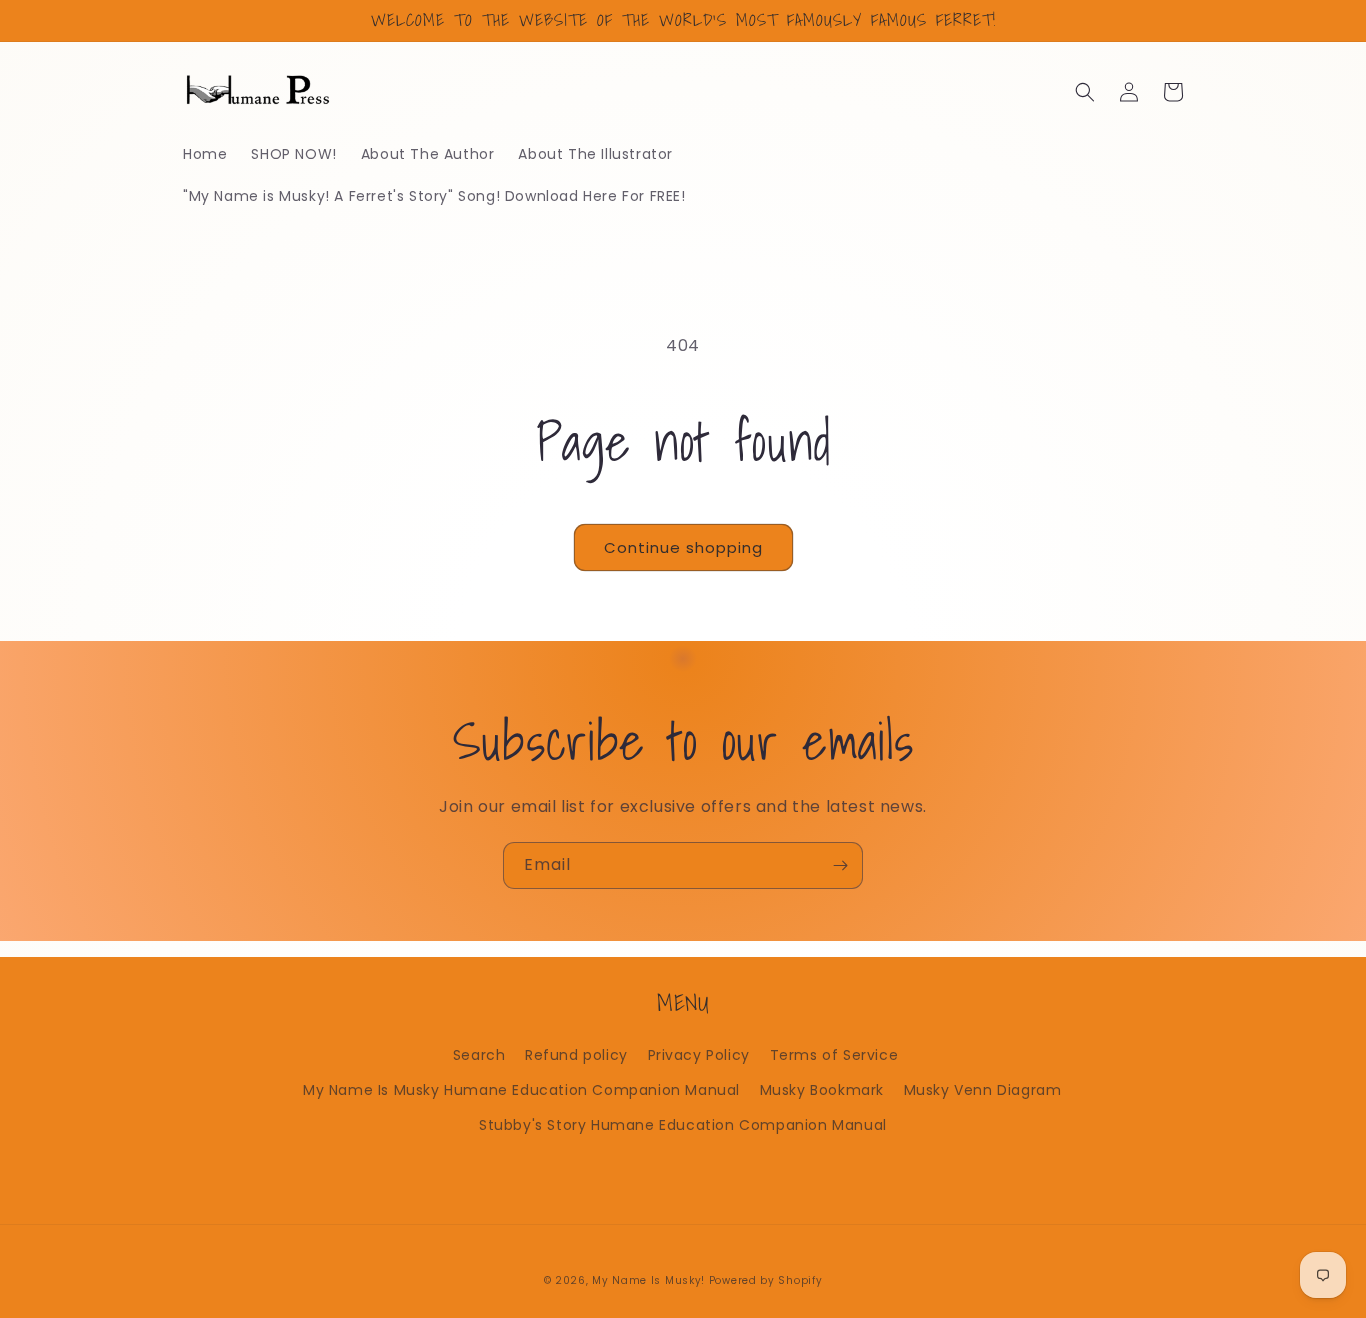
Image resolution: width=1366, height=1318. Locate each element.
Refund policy (576, 1055)
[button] (1085, 92)
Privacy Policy (699, 1055)
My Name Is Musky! (648, 1280)
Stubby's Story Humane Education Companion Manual (683, 1125)
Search (479, 1055)
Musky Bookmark (822, 1090)
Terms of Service (834, 1055)
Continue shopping (683, 547)
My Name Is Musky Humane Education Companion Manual (521, 1090)
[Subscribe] (840, 865)
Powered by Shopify (766, 1280)
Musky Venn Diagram (983, 1090)
